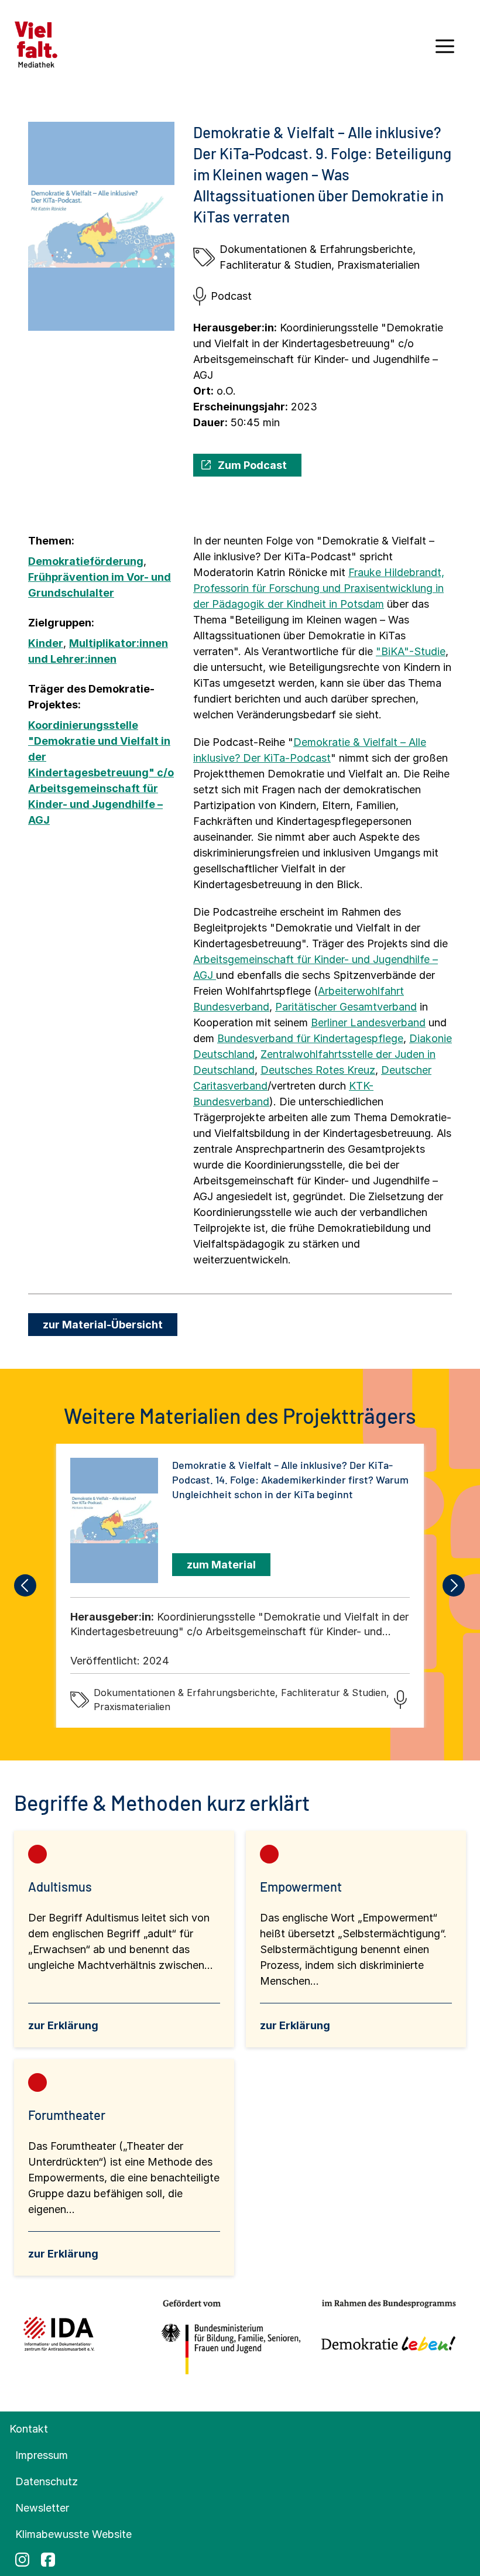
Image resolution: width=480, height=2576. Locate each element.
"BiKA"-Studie (411, 651)
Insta (22, 2560)
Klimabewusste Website (73, 2534)
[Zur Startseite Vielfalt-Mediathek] (36, 44)
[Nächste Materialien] (454, 1585)
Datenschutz (47, 2481)
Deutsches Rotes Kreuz (318, 1070)
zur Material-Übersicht (103, 1325)
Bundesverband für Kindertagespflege (310, 1038)
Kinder (46, 643)
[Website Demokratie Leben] (385, 2338)
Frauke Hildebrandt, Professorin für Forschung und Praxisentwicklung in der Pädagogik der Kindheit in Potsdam (319, 588)
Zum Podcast (252, 465)
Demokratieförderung (86, 561)
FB (48, 2560)
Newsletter (42, 2508)
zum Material (221, 1565)
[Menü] (445, 50)
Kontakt (29, 2429)
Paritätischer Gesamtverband (346, 1007)
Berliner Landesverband (368, 1022)
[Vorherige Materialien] (26, 1585)
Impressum (42, 2455)
